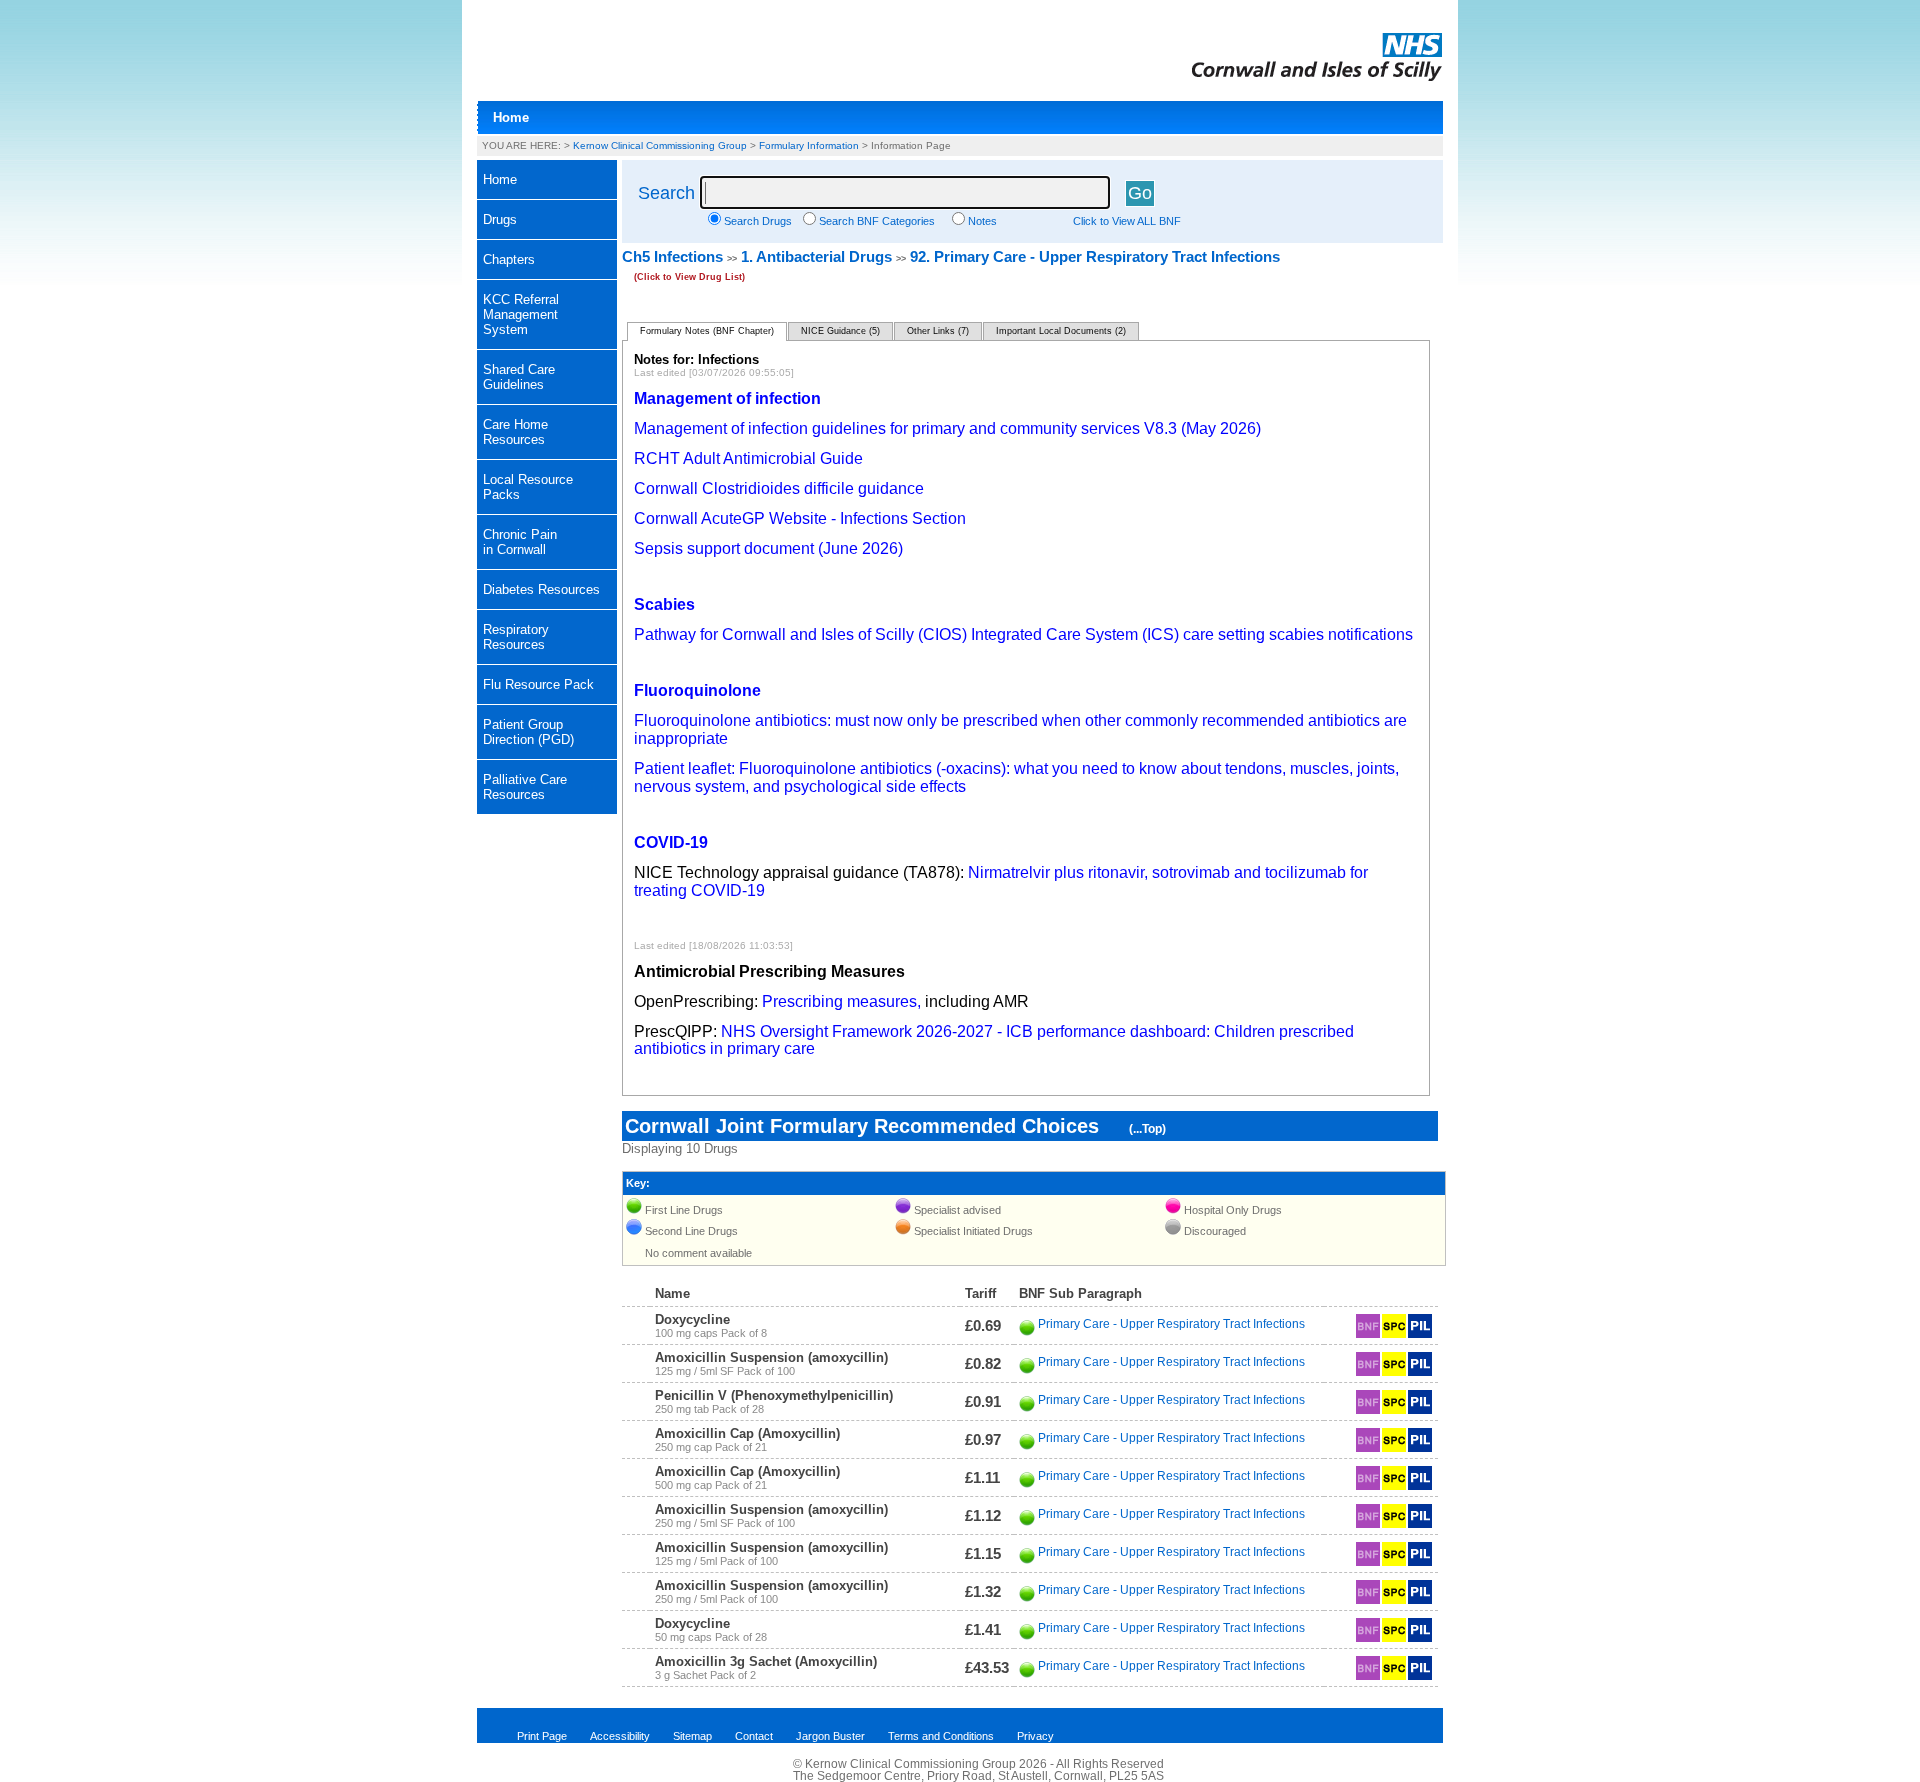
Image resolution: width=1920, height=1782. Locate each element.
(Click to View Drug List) (689, 277)
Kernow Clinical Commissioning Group (660, 145)
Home (511, 117)
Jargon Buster (830, 1736)
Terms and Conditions (941, 1736)
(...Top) (1147, 1129)
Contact (754, 1736)
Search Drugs (758, 221)
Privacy (1035, 1736)
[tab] (547, 220)
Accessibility (620, 1736)
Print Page (542, 1736)
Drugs (500, 219)
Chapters (509, 259)
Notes (982, 221)
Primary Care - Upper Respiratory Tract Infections (1171, 1324)
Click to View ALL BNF (1127, 221)
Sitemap (692, 1736)
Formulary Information (809, 145)
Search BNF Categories (877, 221)
